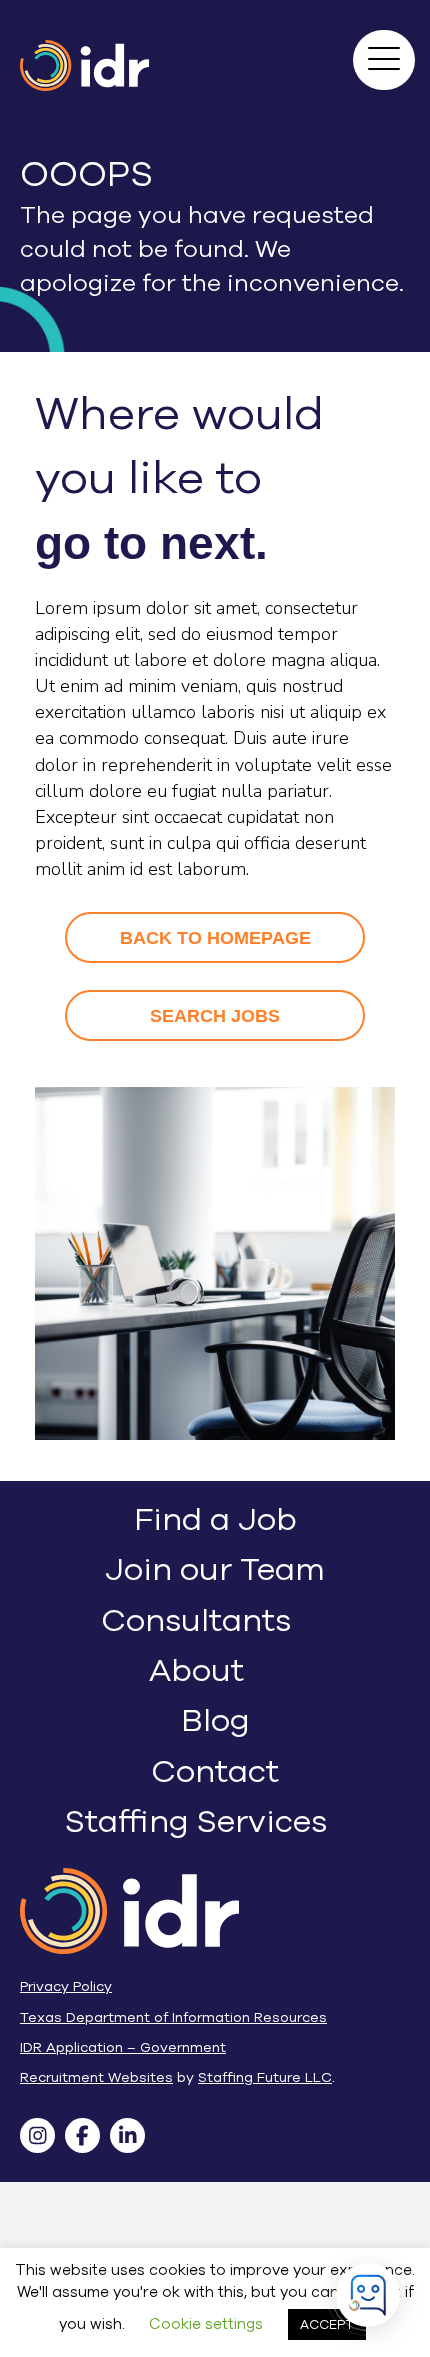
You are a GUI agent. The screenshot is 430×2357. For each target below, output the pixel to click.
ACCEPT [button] (327, 2324)
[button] (368, 44)
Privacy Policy (66, 1986)
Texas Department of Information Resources (173, 2017)
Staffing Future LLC (265, 2077)
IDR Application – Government (123, 2047)
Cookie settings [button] (206, 2324)
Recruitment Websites (96, 2077)
